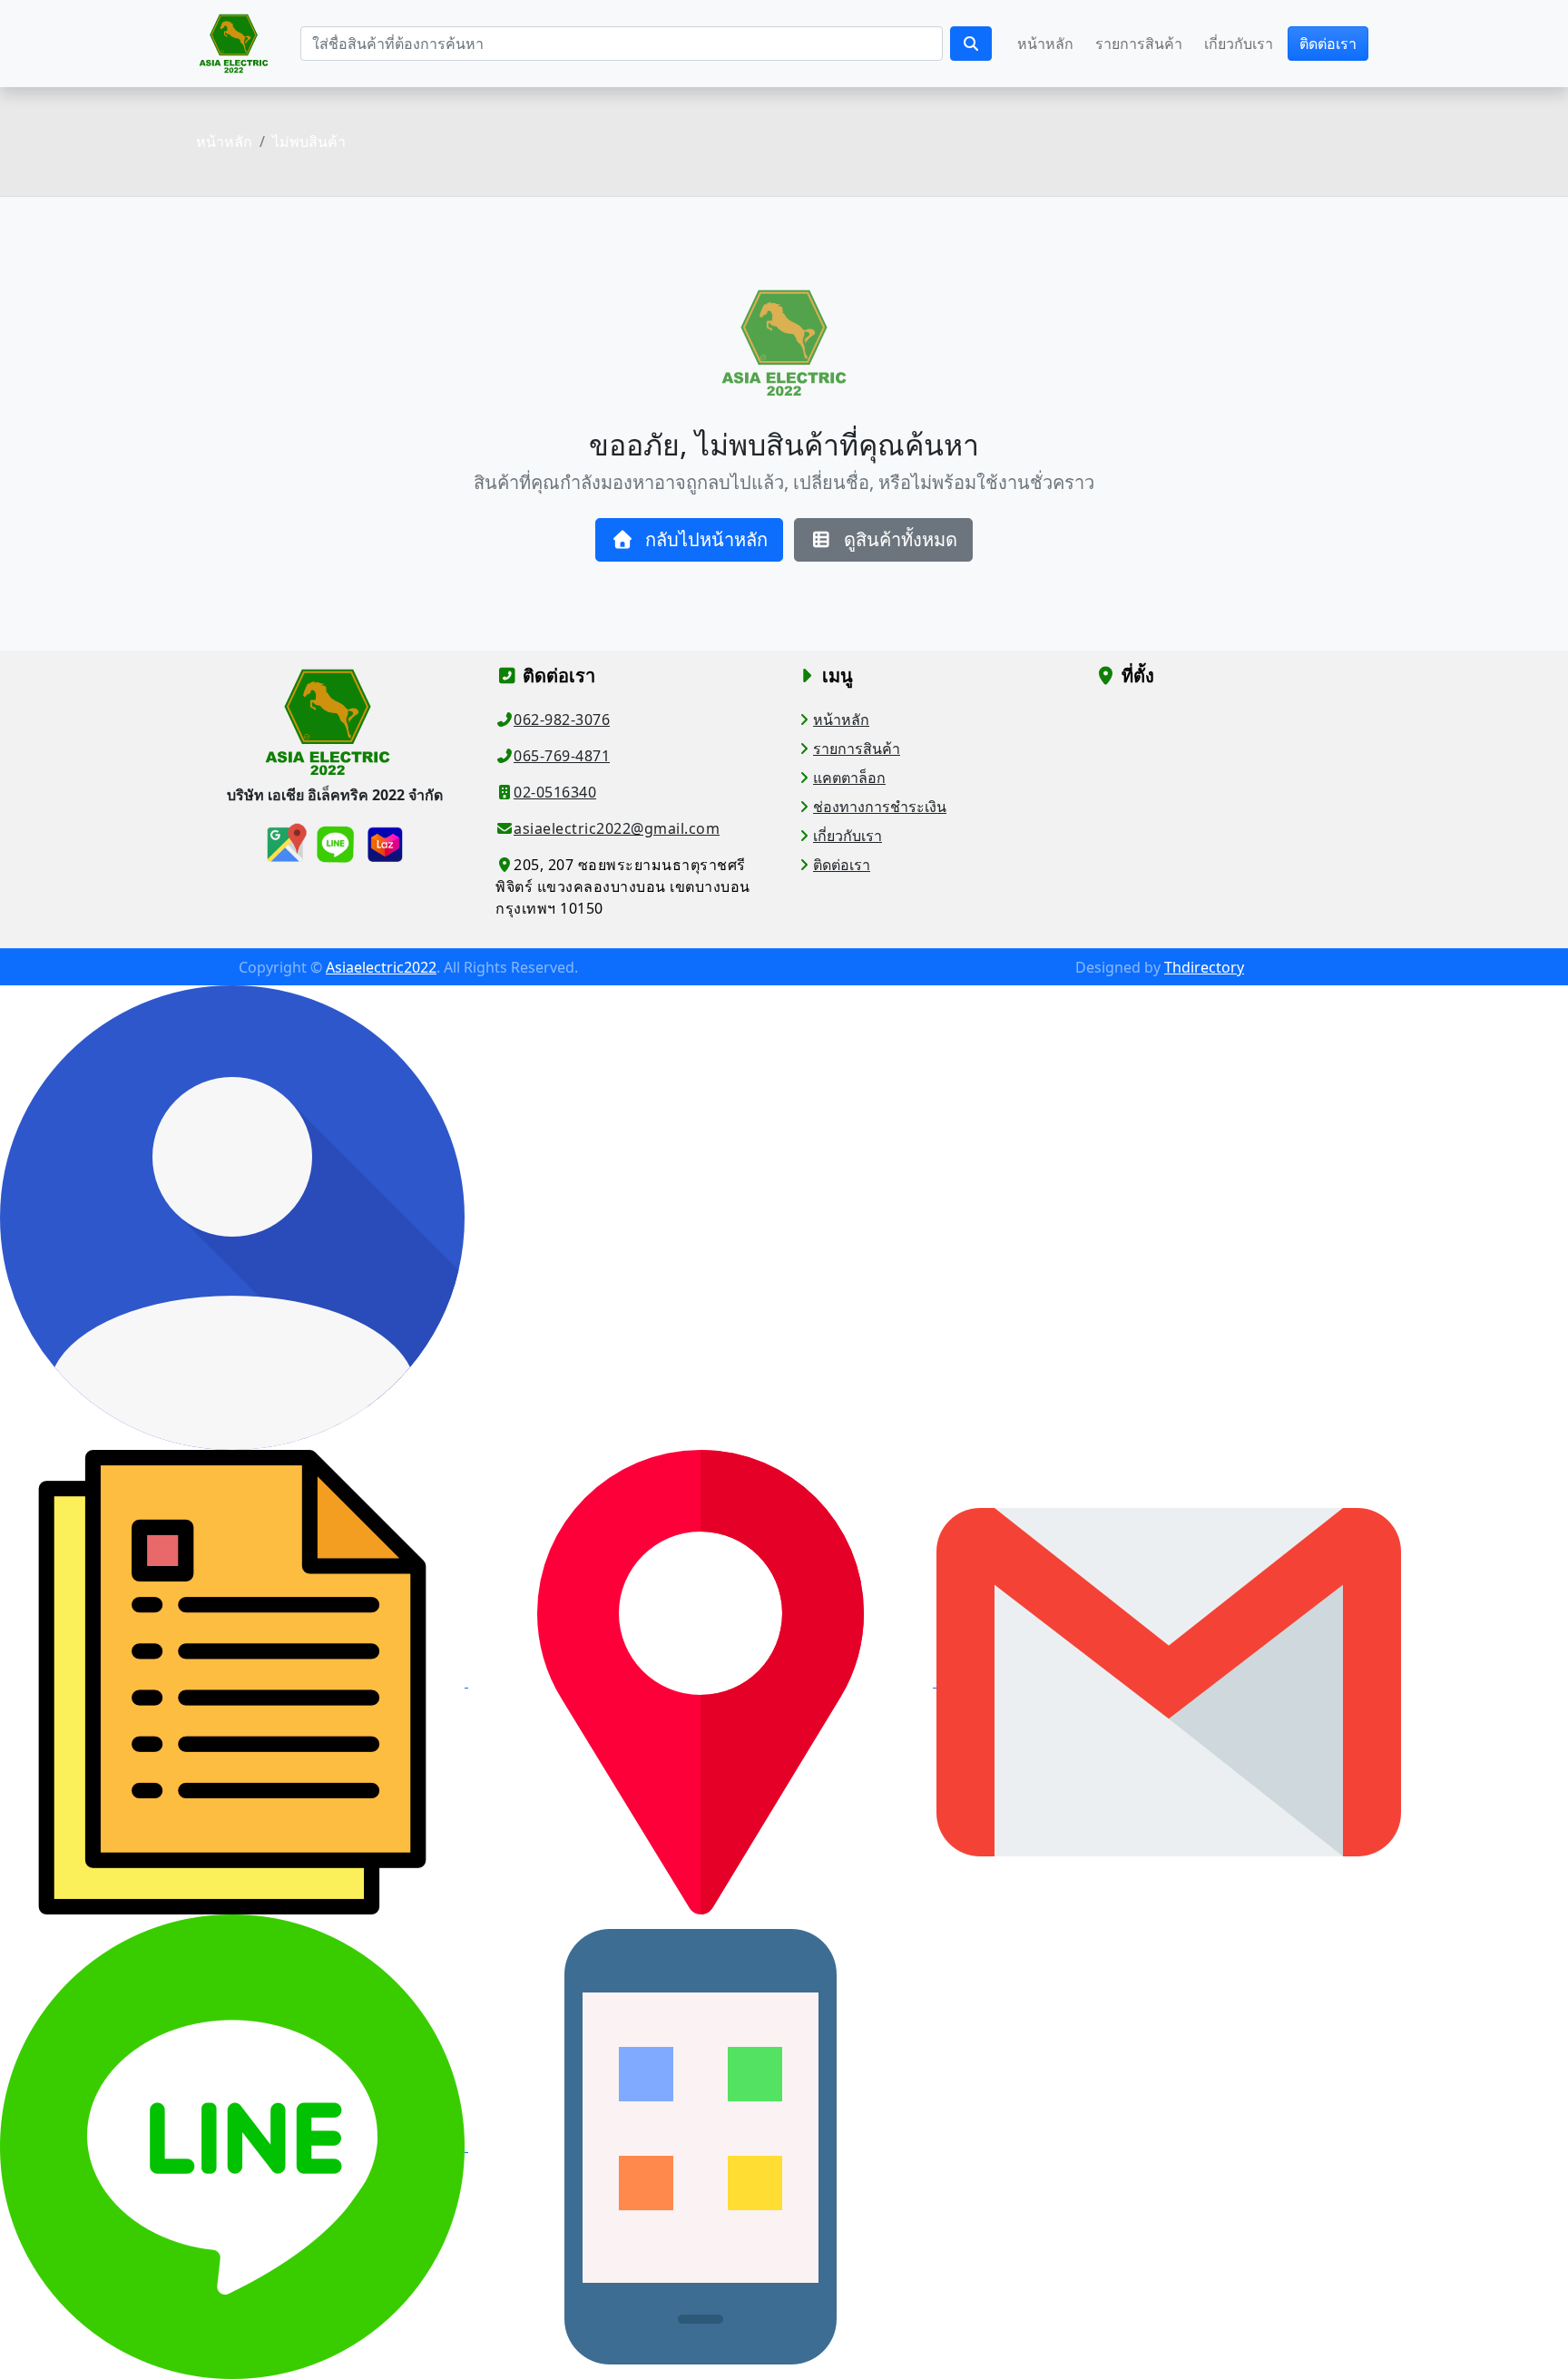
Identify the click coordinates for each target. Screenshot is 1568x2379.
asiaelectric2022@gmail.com (617, 828)
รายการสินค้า (1139, 44)
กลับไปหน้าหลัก (704, 539)
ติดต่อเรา (1328, 44)
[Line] (234, 2146)
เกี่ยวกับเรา (1239, 44)
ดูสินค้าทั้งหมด (898, 539)
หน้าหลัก (1045, 44)
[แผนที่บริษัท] (702, 1681)
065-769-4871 (562, 756)
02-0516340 (555, 792)
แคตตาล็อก (849, 778)
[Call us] (701, 2146)
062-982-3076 (562, 720)
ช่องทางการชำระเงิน (880, 807)
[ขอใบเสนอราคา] (234, 1681)
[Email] (1169, 1681)
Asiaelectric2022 (381, 967)
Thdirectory (1204, 967)
